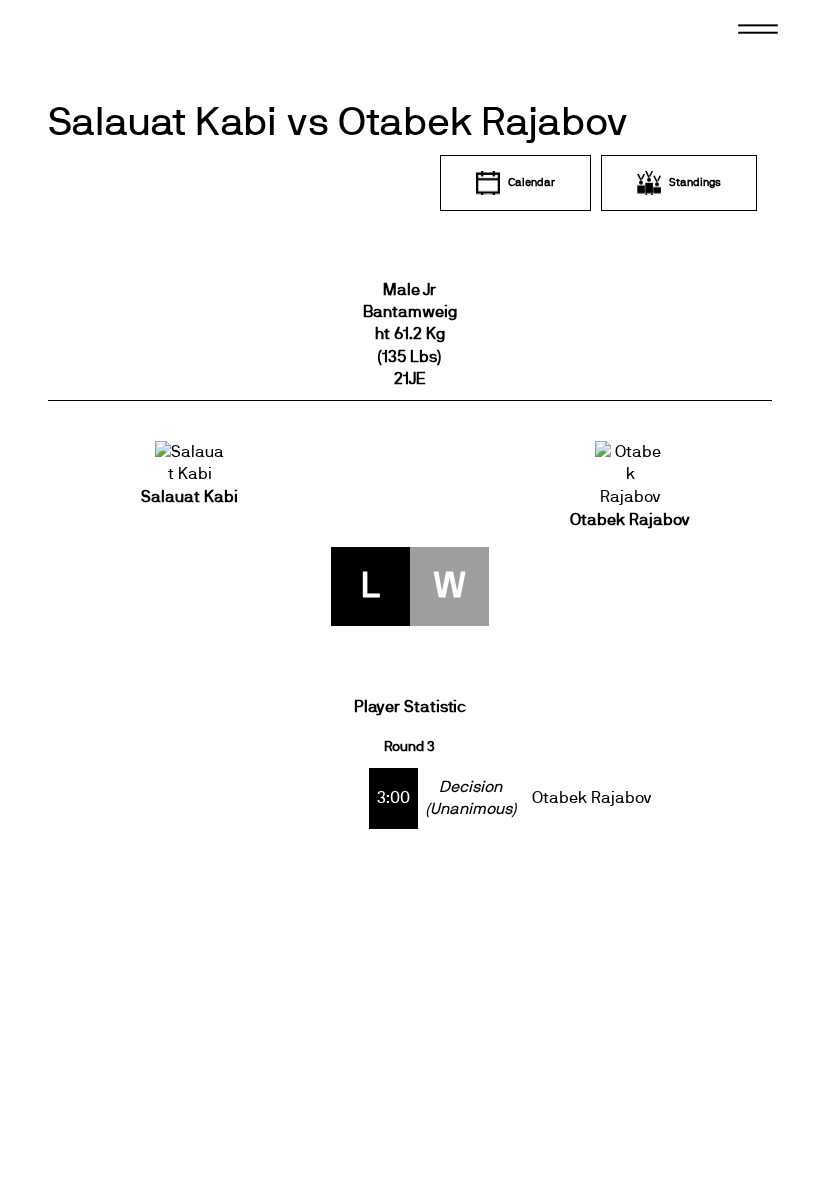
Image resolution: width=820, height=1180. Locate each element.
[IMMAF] (109, 44)
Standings (695, 182)
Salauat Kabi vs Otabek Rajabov (338, 123)
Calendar (531, 182)
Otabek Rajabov (630, 520)
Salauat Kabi (189, 497)
